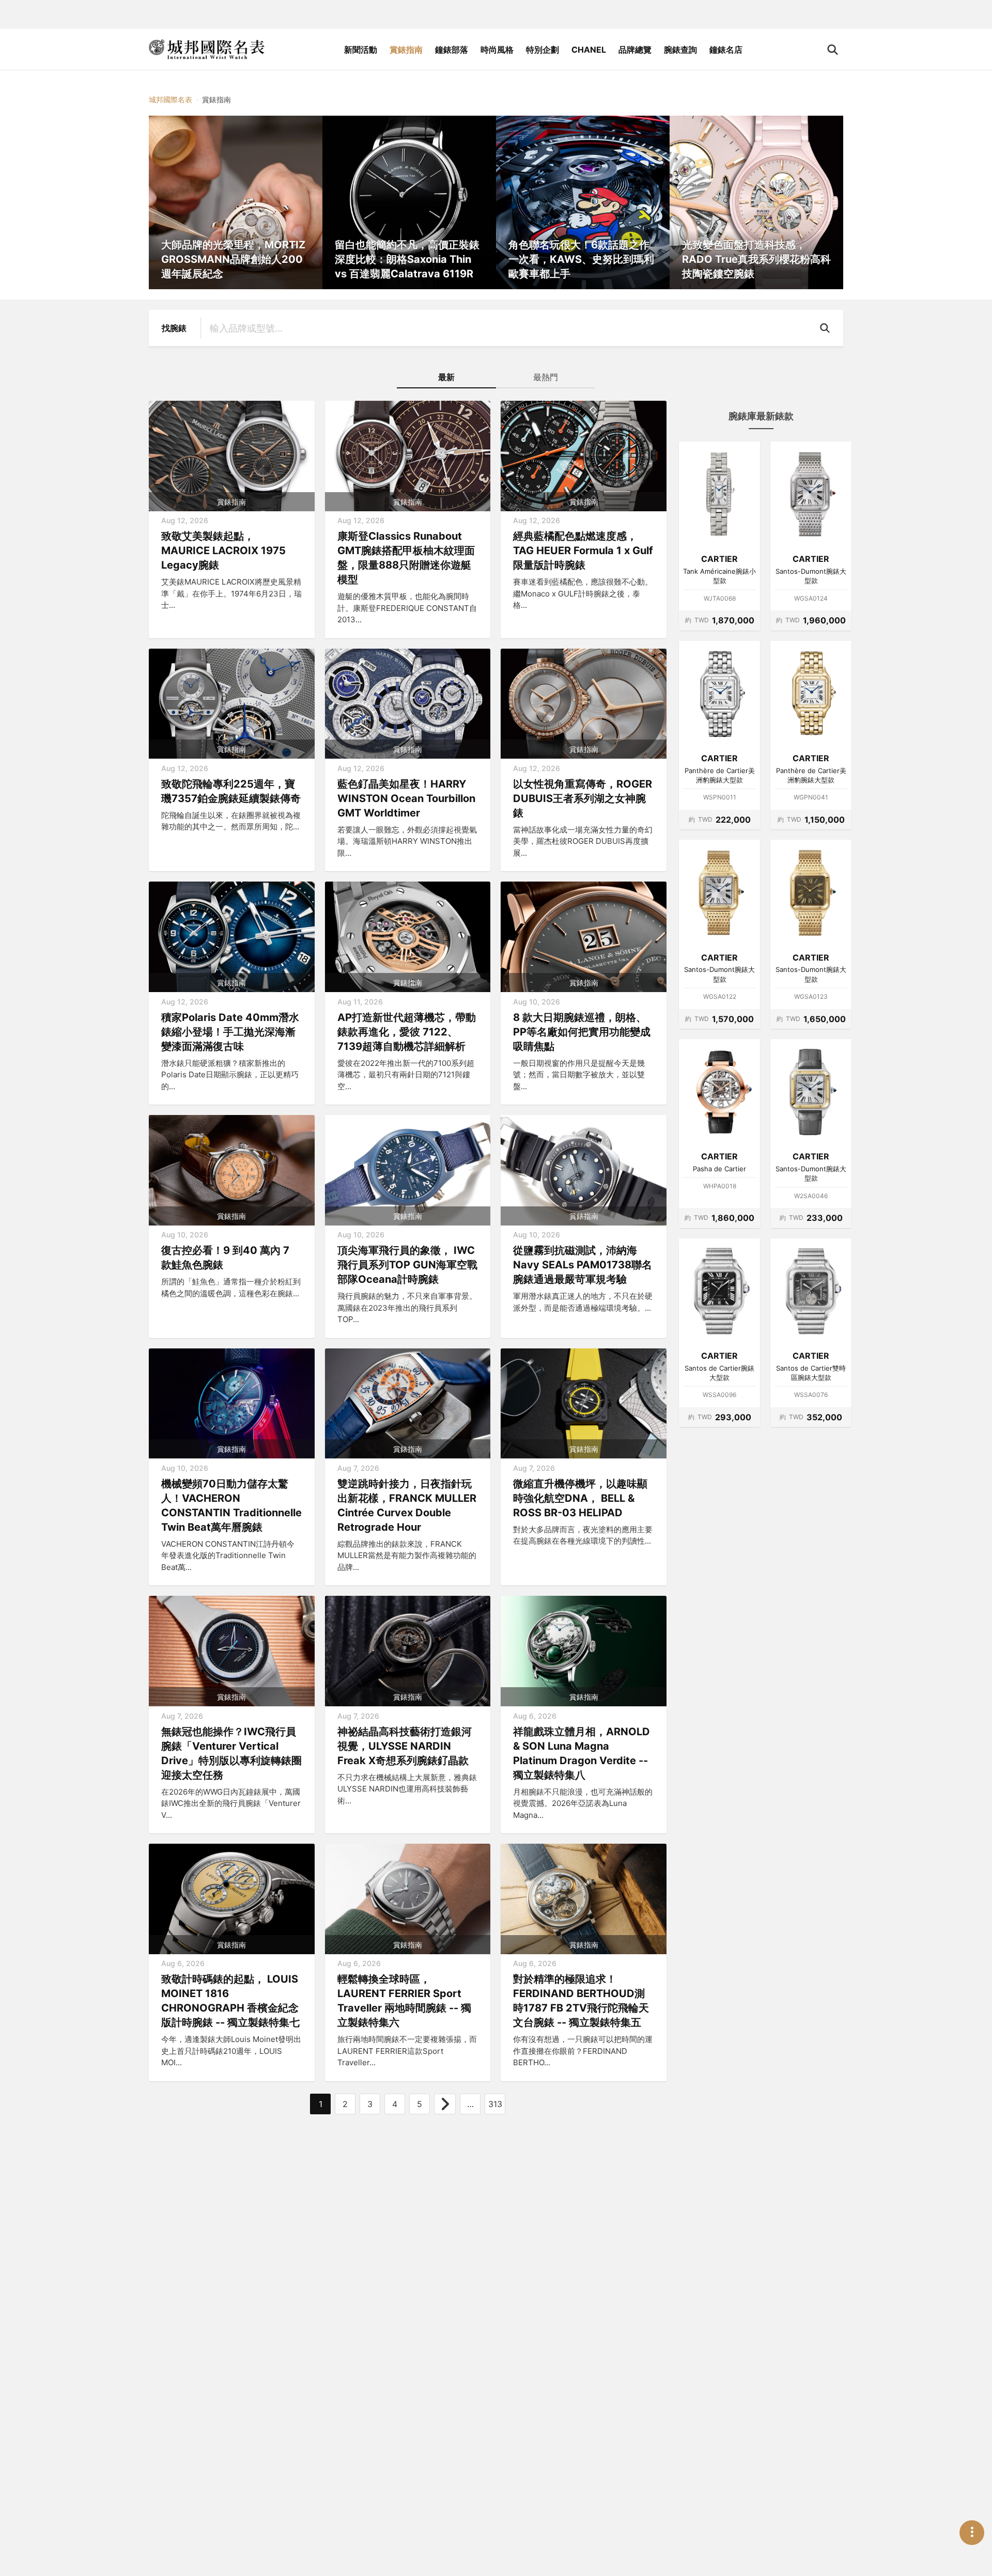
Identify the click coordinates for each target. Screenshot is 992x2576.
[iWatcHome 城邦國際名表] (207, 50)
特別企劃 (542, 50)
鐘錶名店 (726, 50)
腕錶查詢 (680, 50)
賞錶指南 (406, 50)
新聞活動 (361, 50)
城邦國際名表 (171, 99)
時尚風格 (497, 50)
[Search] (826, 328)
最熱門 (546, 377)
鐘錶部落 (452, 50)
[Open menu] (972, 2533)
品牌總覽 (635, 50)
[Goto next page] (445, 2104)
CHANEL (589, 50)
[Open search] (833, 50)
